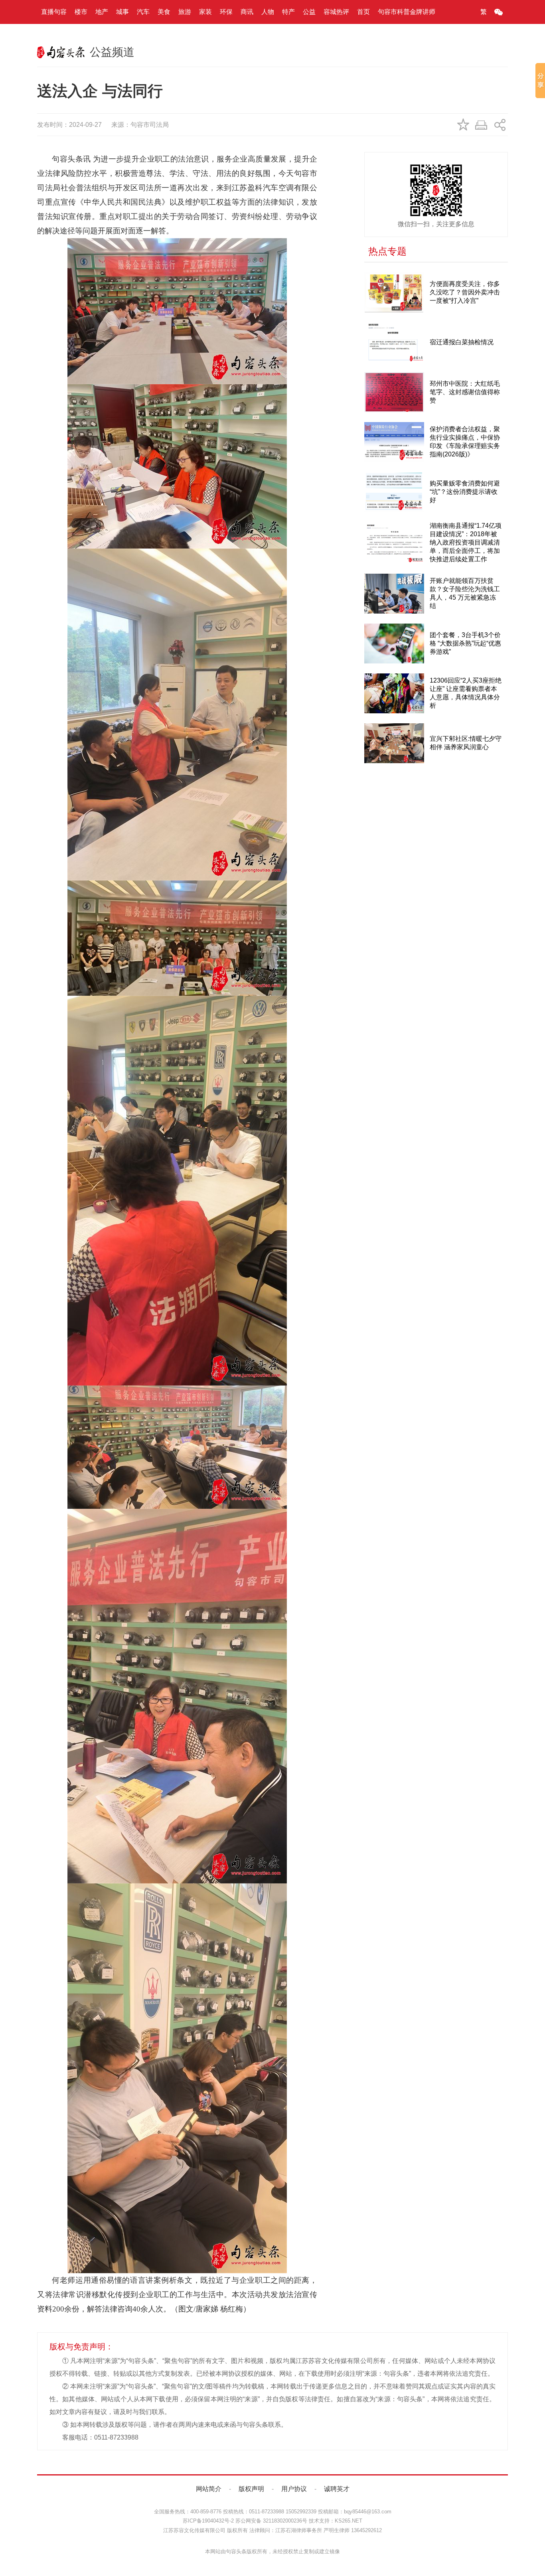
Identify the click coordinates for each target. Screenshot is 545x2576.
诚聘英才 (337, 2489)
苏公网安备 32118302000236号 (271, 2521)
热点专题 (387, 251)
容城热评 (336, 12)
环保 (226, 12)
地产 (102, 12)
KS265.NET (349, 2521)
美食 (164, 12)
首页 (363, 12)
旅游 (185, 12)
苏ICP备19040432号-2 (208, 2521)
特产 (288, 12)
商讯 (247, 12)
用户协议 (294, 2489)
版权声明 (251, 2489)
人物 (268, 12)
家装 (205, 12)
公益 (309, 12)
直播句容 (54, 12)
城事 (122, 12)
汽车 (143, 12)
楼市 (81, 12)
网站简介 (209, 2489)
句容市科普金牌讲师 (407, 12)
